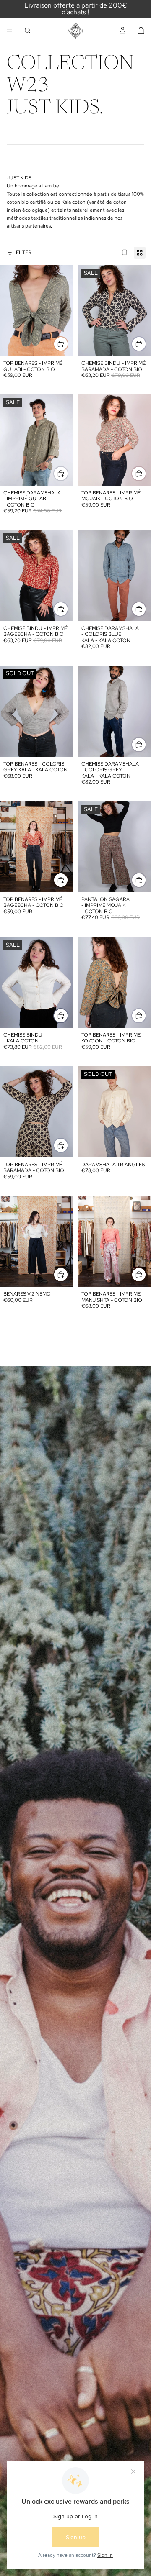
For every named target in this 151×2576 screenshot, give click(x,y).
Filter (24, 252)
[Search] (28, 31)
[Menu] (10, 31)
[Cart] (141, 31)
